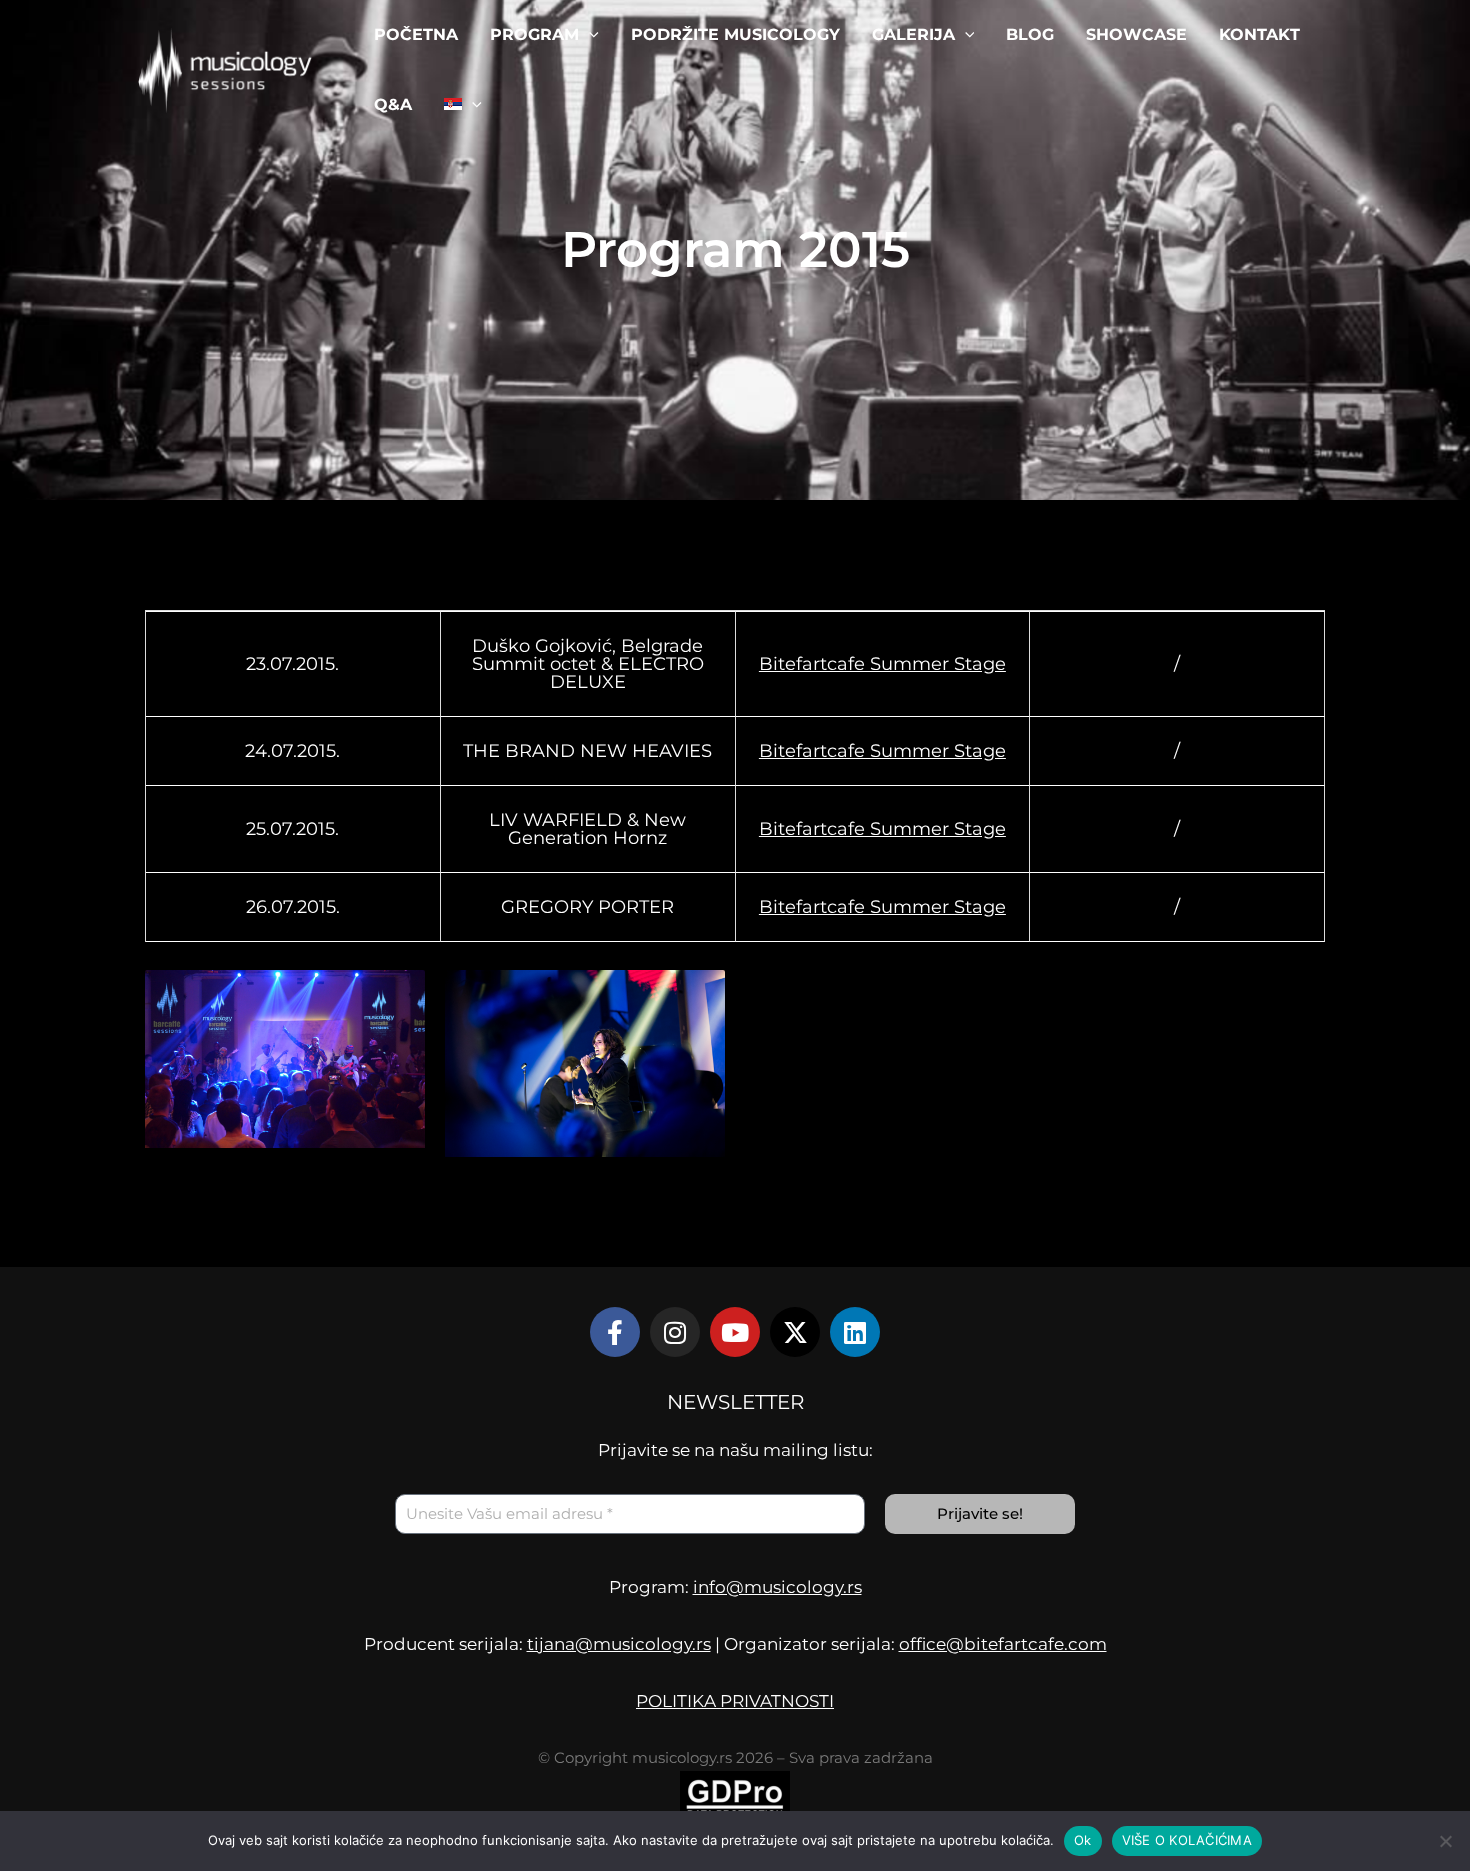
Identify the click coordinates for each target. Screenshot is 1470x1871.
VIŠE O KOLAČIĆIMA (1187, 1840)
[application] (589, 35)
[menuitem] (463, 105)
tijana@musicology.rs (619, 1644)
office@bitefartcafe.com (1003, 1644)
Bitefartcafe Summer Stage (882, 664)
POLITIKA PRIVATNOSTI (735, 1701)
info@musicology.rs (777, 1587)
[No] (1445, 1841)
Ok (1083, 1840)
